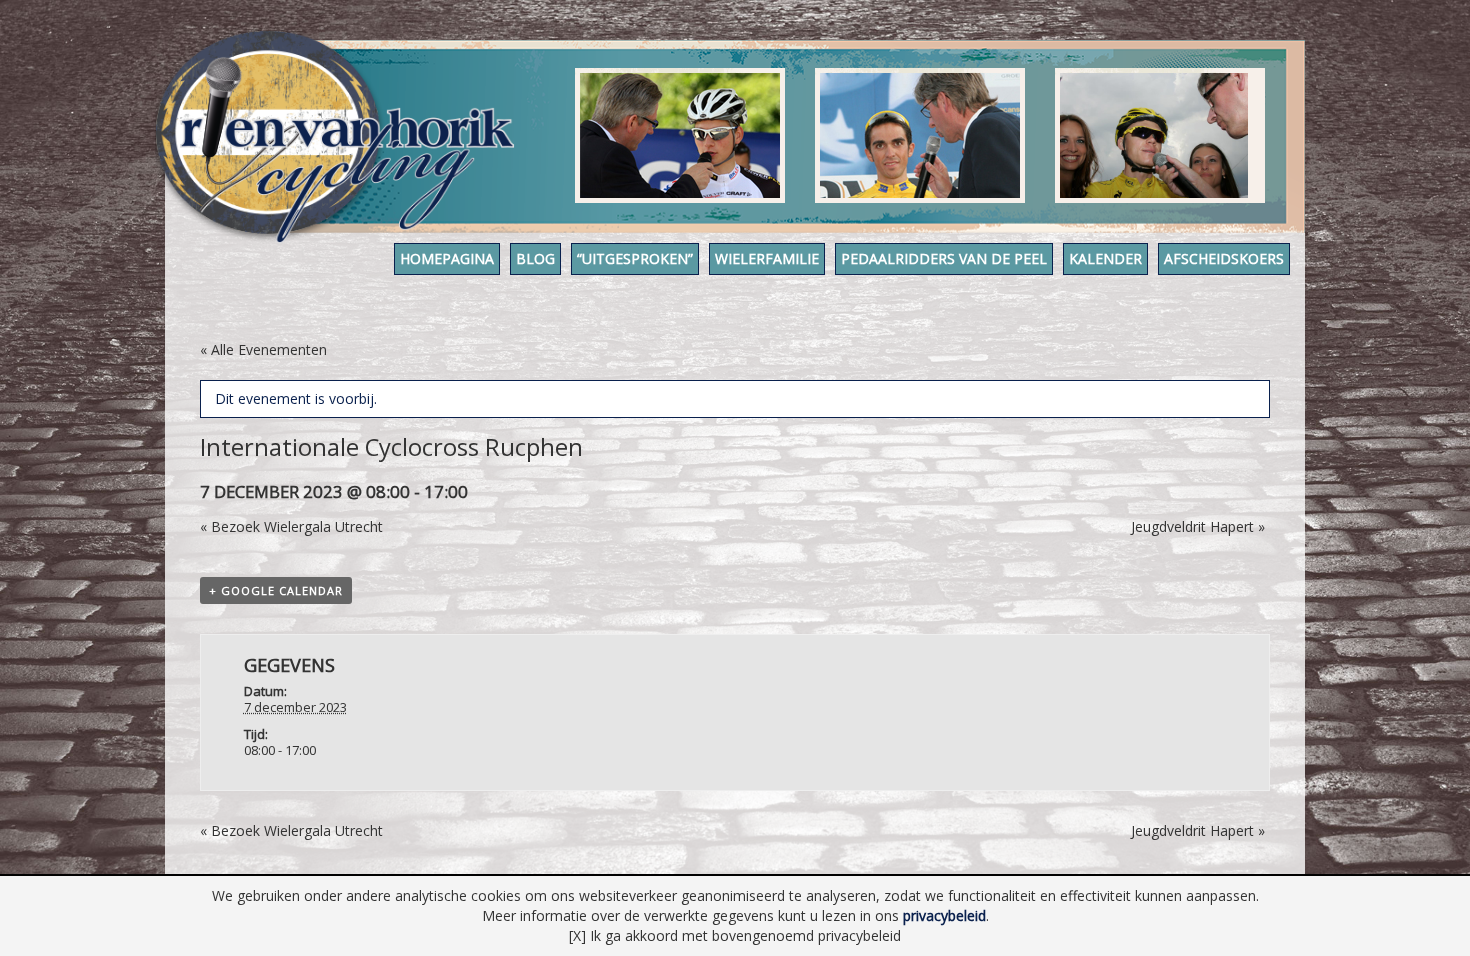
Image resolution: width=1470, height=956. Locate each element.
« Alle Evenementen (263, 349)
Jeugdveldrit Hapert (1198, 526)
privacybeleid (944, 915)
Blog (535, 258)
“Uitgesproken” (635, 258)
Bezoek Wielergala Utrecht (291, 526)
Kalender (1105, 258)
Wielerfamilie (767, 258)
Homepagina (447, 258)
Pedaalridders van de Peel (944, 258)
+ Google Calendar (276, 590)
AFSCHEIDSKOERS (1224, 258)
